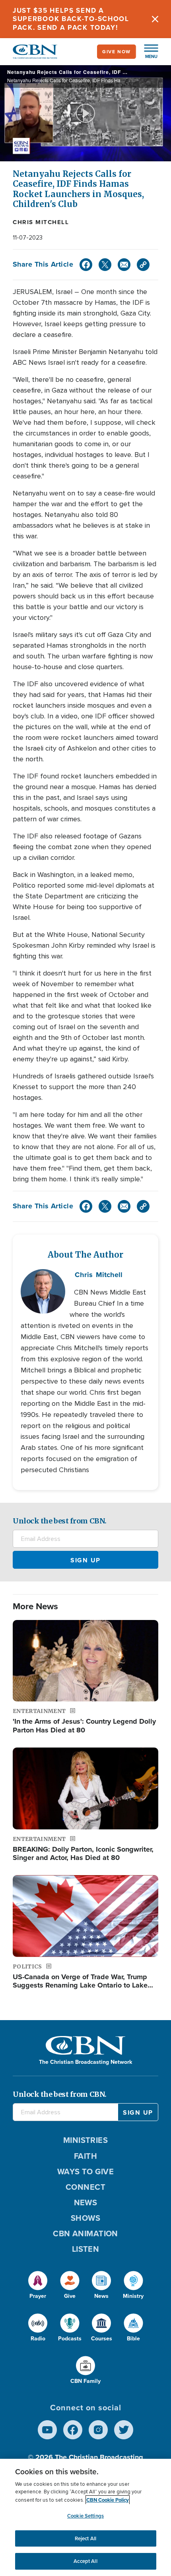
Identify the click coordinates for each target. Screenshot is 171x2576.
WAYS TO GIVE (85, 2171)
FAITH (85, 2156)
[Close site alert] (155, 19)
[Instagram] (98, 2430)
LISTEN (86, 2249)
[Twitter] (105, 265)
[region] (85, 2517)
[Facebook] (86, 265)
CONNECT (85, 2187)
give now (117, 51)
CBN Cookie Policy (108, 2500)
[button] (147, 52)
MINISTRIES (86, 2140)
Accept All (85, 2561)
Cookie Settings (85, 2516)
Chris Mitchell (41, 222)
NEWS (86, 2202)
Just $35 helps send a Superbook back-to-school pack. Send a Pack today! (71, 19)
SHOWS (85, 2218)
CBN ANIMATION (85, 2233)
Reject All (85, 2538)
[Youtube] (47, 2430)
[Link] (143, 265)
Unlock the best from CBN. (60, 1521)
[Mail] (124, 265)
